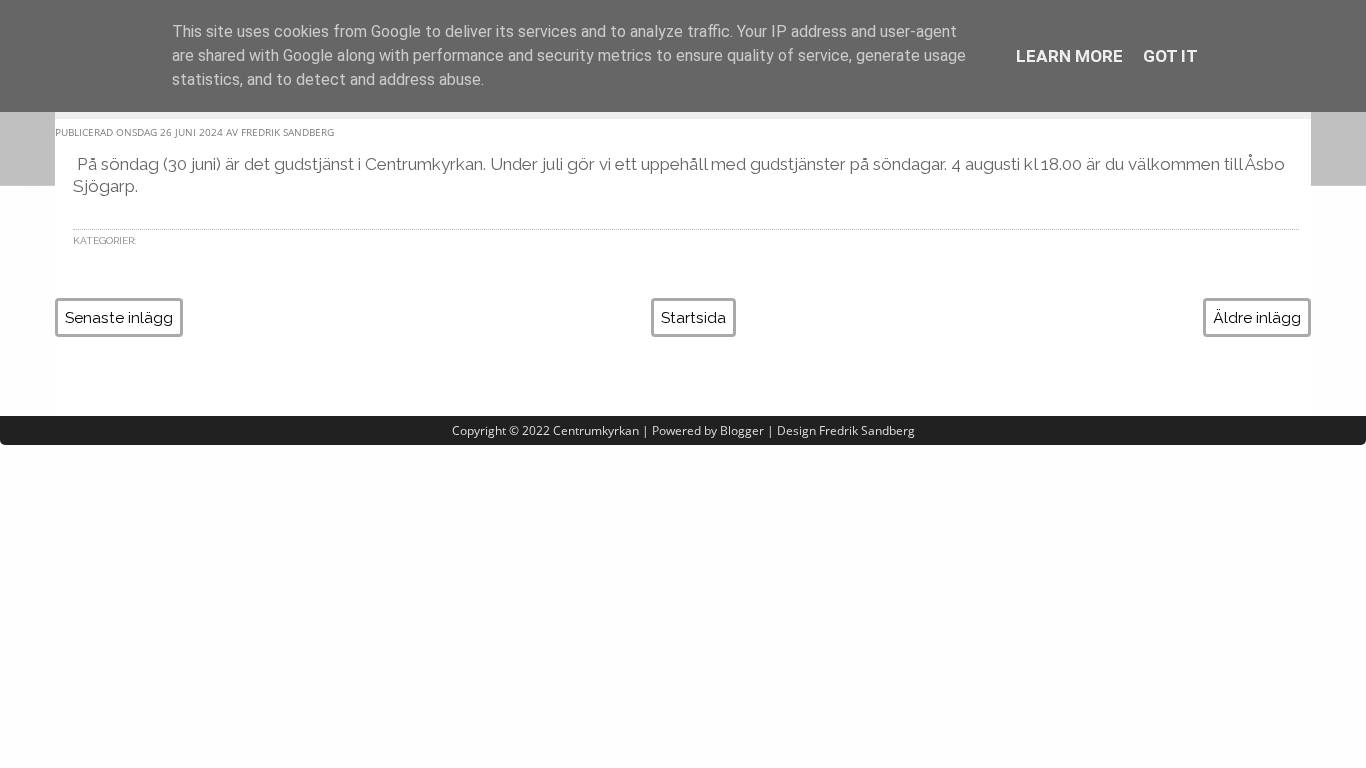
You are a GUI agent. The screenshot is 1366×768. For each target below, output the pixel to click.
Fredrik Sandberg (867, 430)
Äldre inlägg (1257, 317)
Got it (1170, 56)
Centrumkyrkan (596, 430)
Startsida (693, 317)
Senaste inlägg (119, 317)
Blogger (742, 430)
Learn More (1069, 56)
